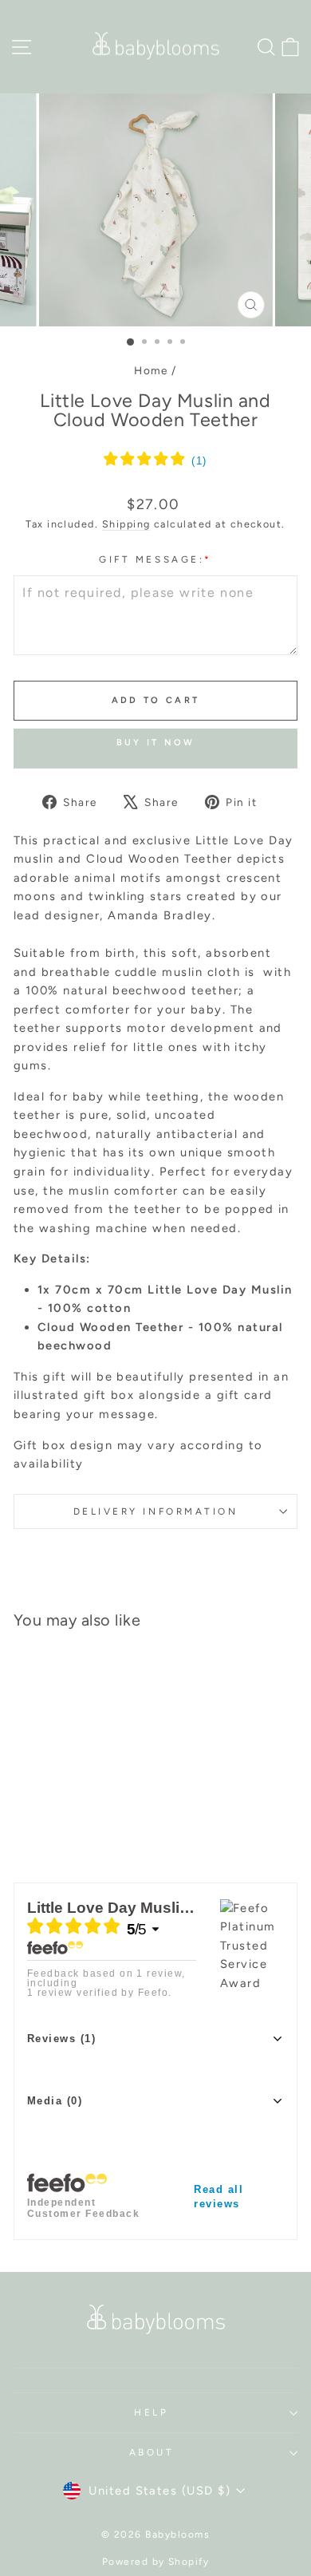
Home (151, 370)
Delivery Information (156, 1511)
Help (151, 2412)
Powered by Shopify (156, 2562)
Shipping (126, 524)
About (152, 2452)
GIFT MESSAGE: (155, 559)
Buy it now (156, 743)
